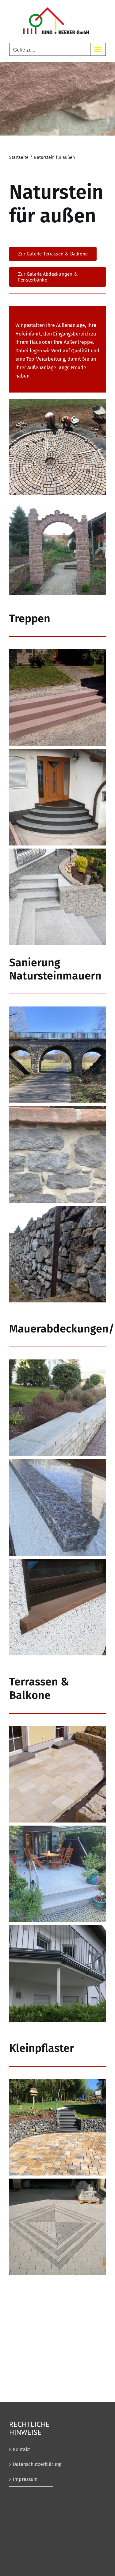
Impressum (25, 2479)
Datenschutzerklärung (31, 2464)
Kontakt (21, 2449)
